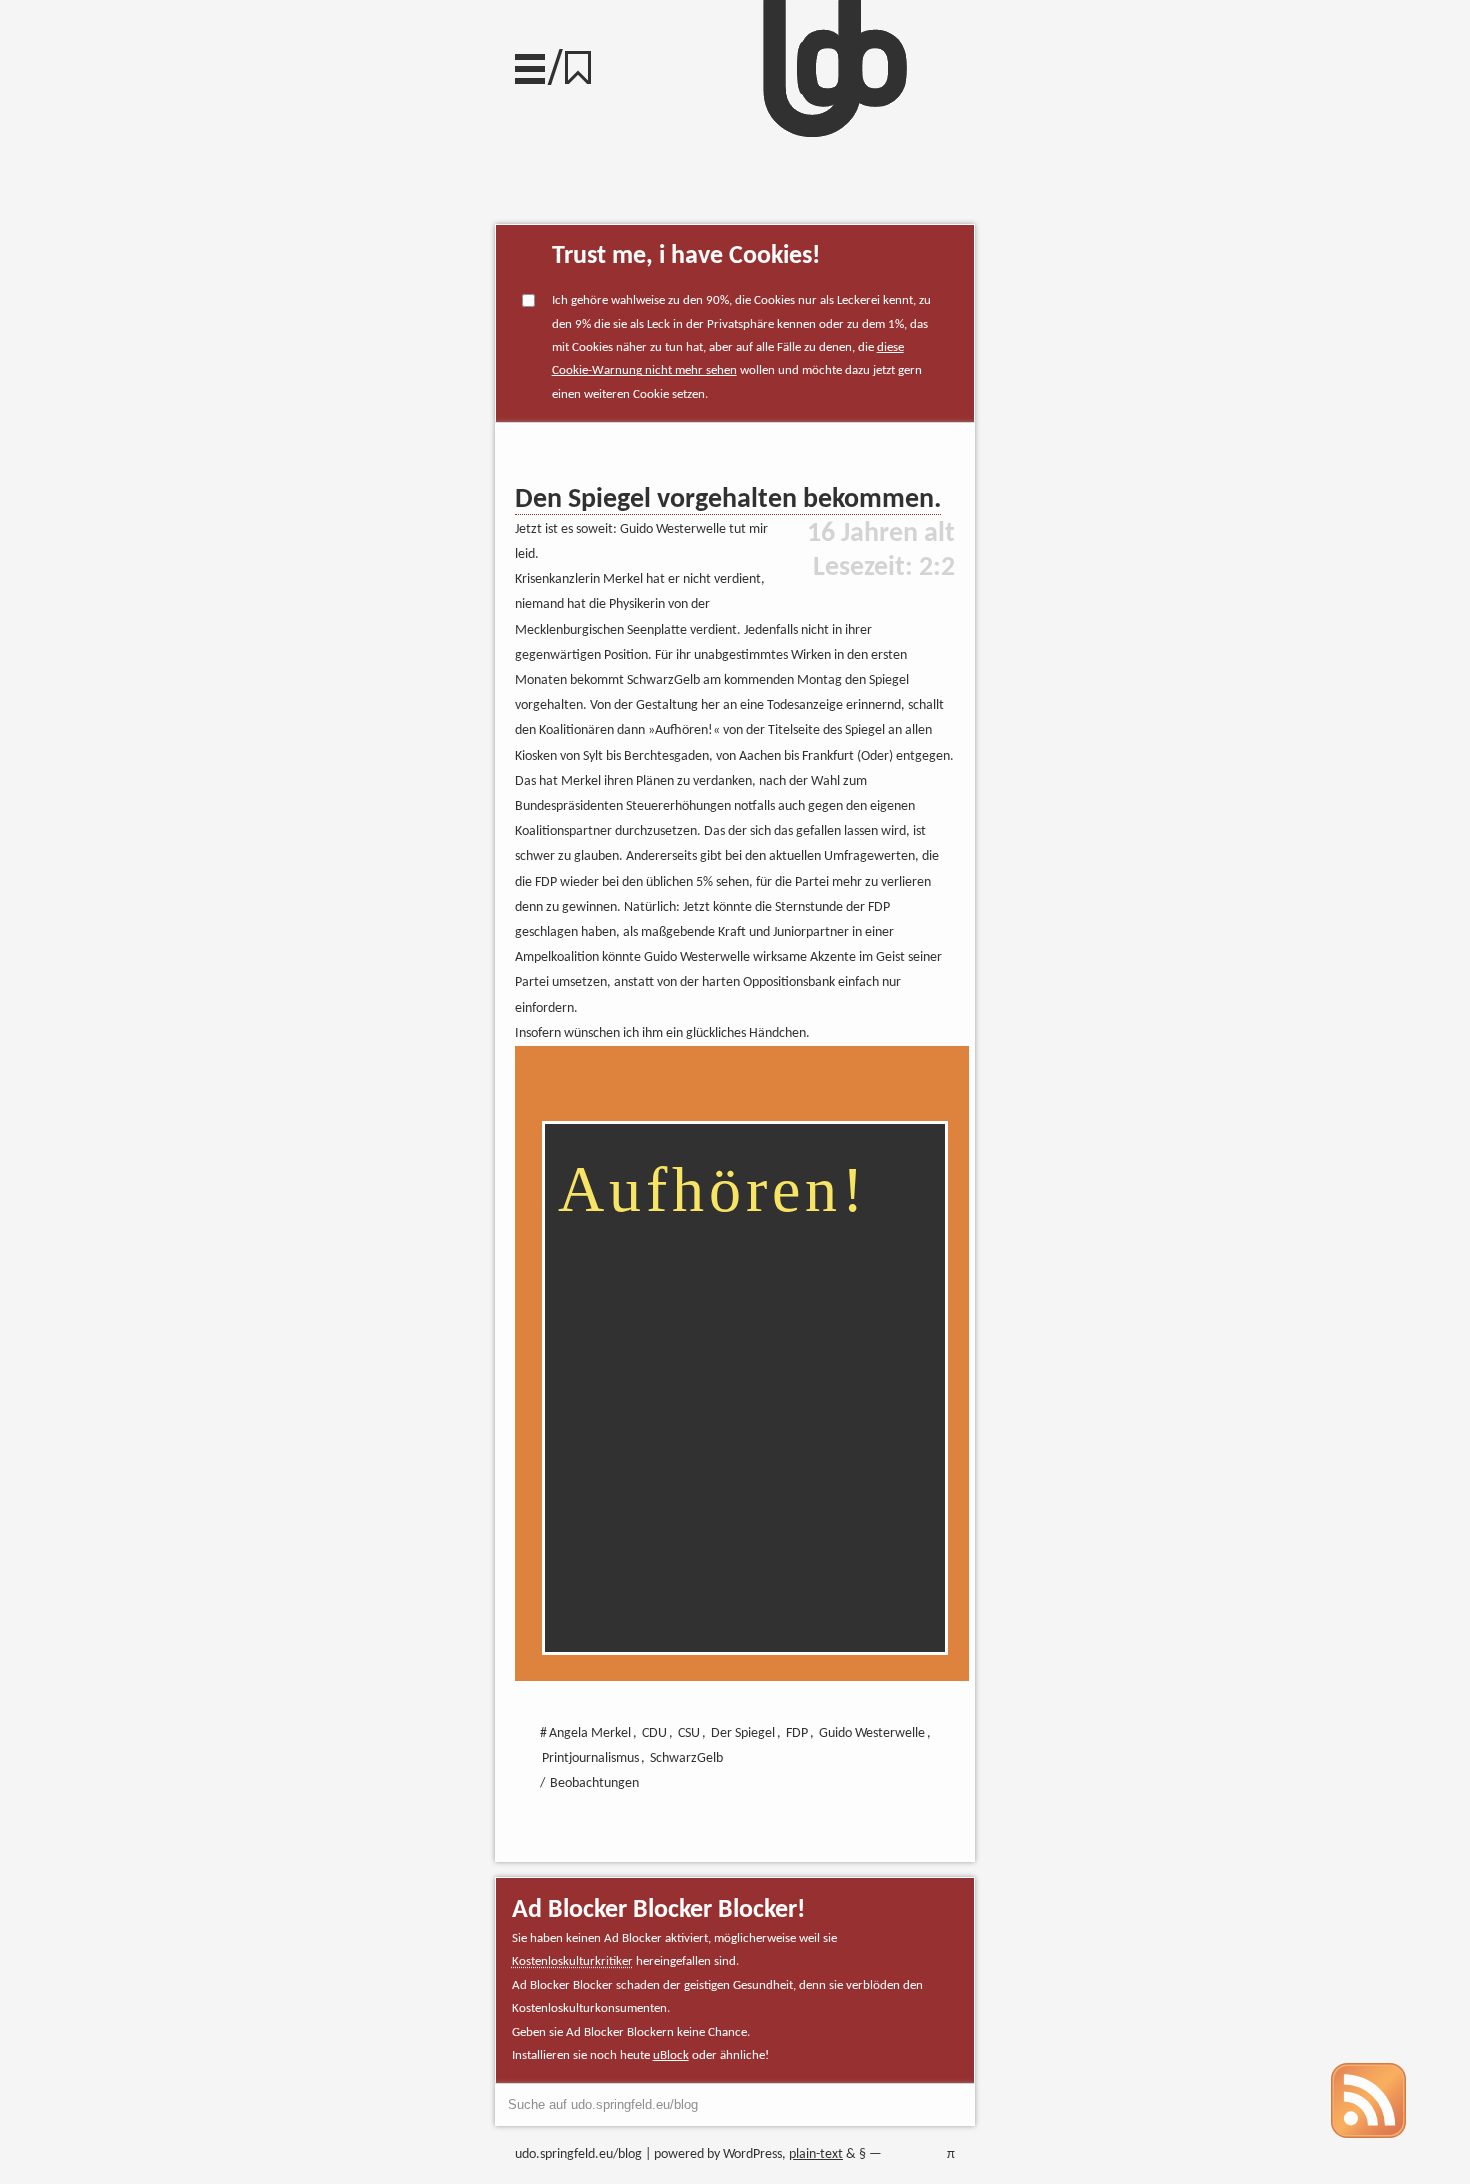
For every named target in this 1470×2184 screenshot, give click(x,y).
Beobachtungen (594, 1783)
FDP (797, 1733)
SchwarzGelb (686, 1758)
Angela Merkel (590, 1733)
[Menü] (530, 64)
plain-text (816, 2154)
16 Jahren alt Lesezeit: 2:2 (881, 551)
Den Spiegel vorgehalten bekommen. (728, 500)
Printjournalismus (590, 1758)
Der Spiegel (743, 1733)
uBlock (671, 2055)
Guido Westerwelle (872, 1733)
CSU (689, 1733)
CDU (654, 1733)
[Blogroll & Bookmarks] (585, 62)
